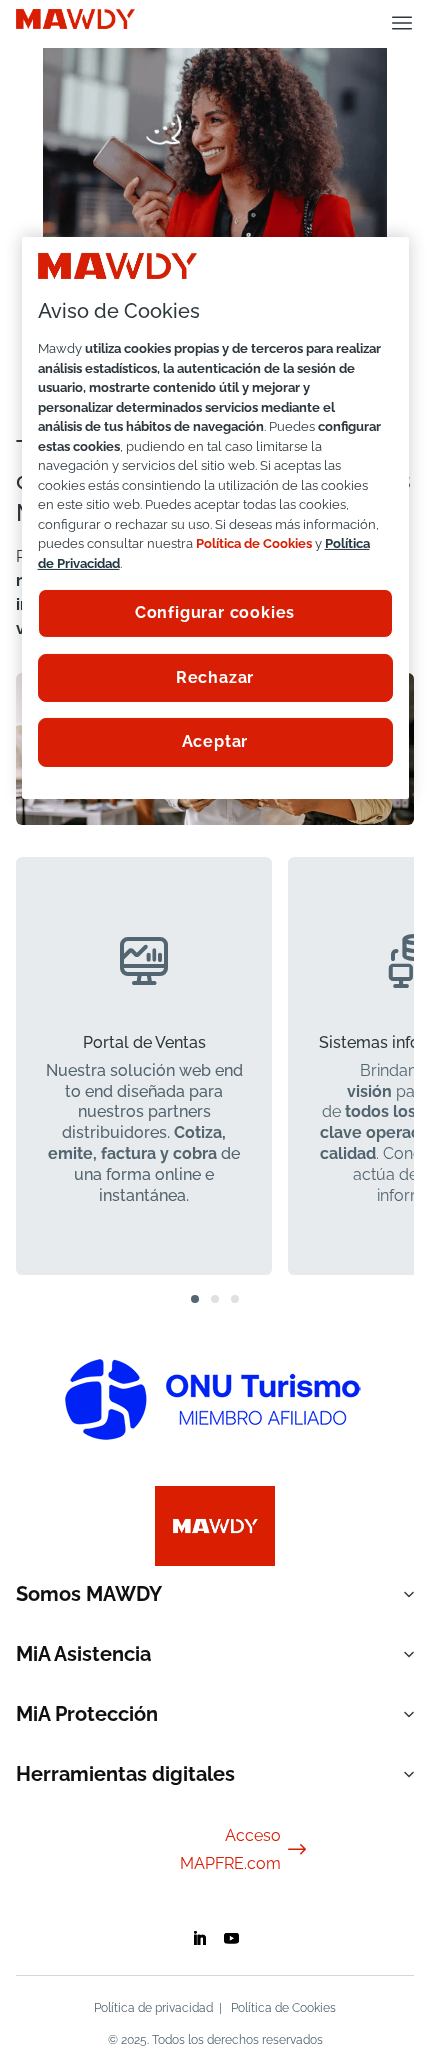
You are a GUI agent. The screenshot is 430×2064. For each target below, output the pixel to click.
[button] (195, 1299)
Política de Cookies (283, 2008)
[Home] (75, 23)
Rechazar (215, 677)
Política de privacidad (153, 2008)
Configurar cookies (215, 612)
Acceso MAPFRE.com (244, 1849)
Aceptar (215, 741)
